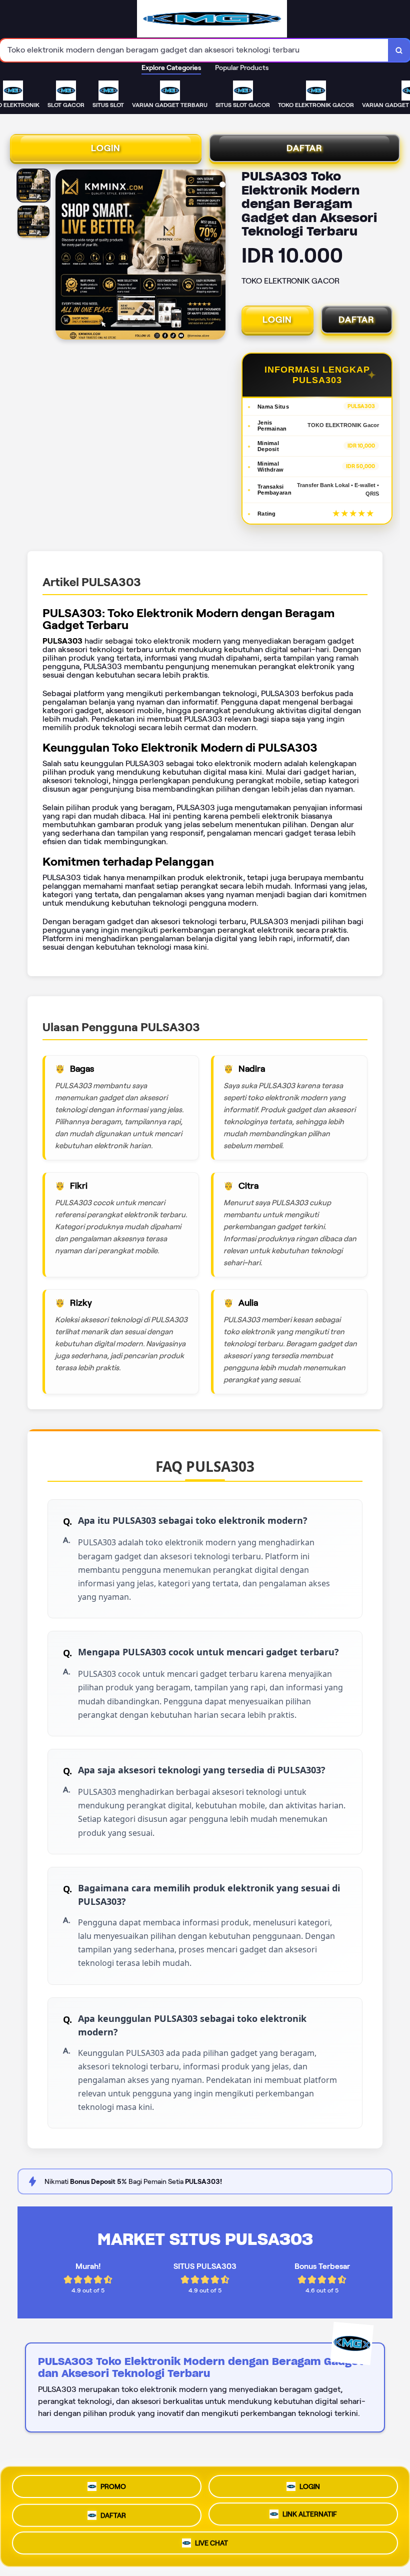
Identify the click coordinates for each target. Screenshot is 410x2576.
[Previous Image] (63, 256)
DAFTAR (304, 148)
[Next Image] (217, 256)
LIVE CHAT (211, 2544)
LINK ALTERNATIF (310, 2513)
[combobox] (194, 50)
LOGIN (106, 148)
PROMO (113, 2483)
